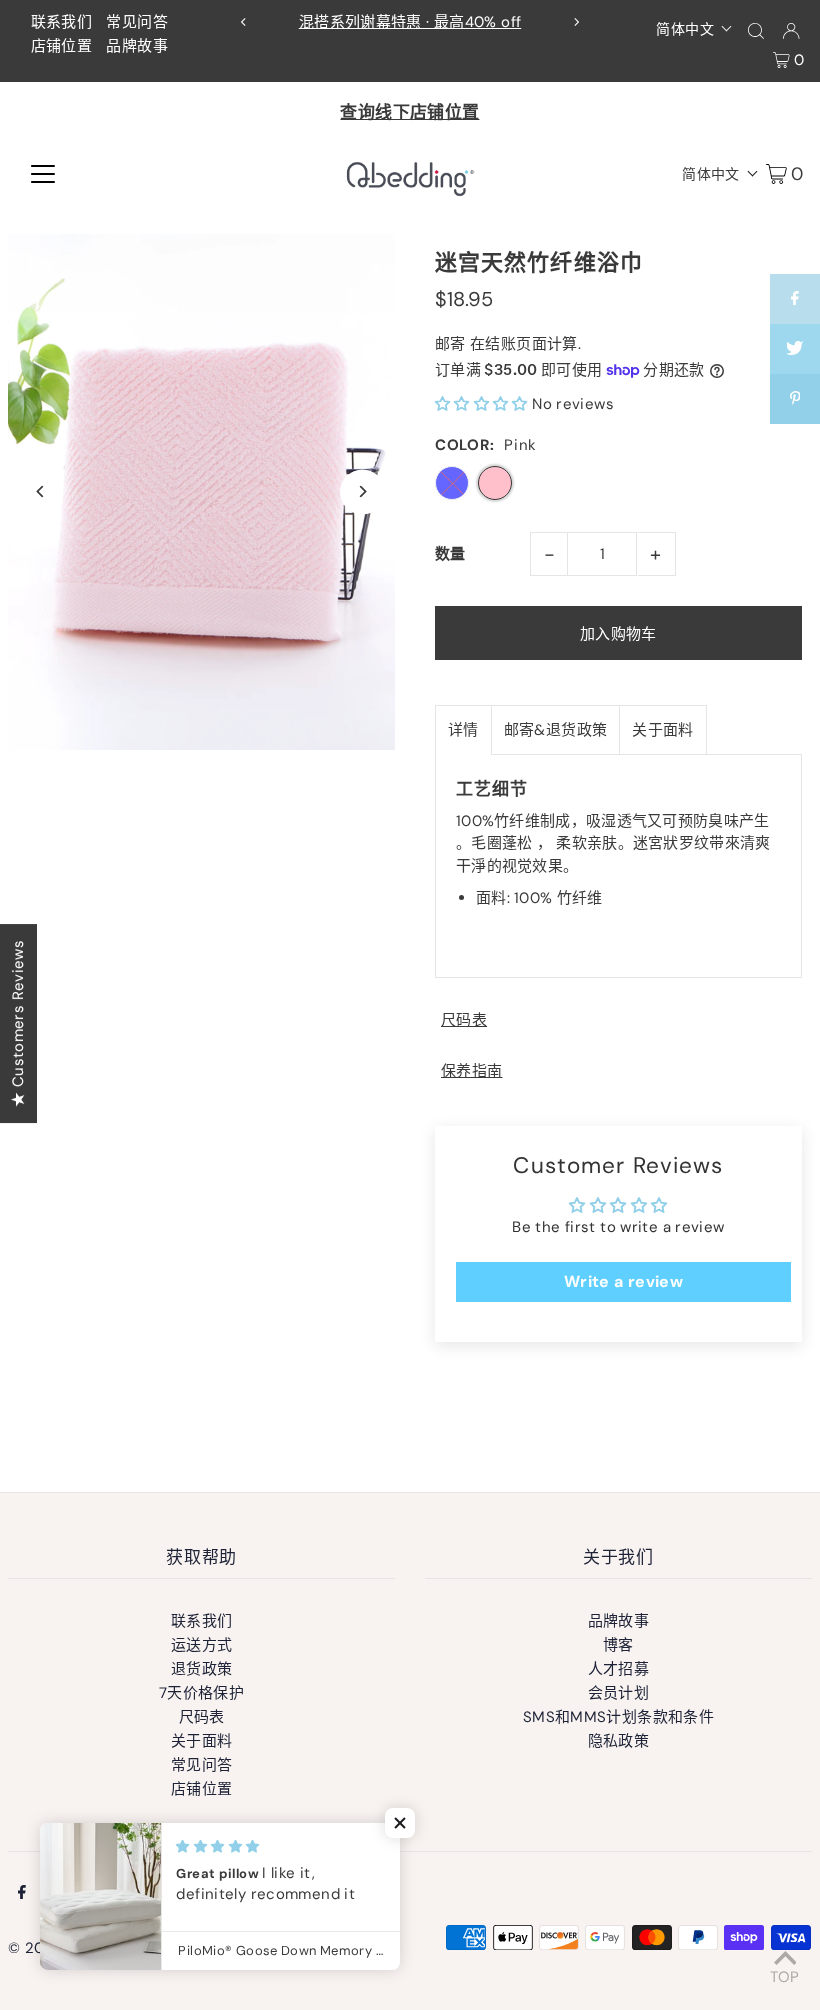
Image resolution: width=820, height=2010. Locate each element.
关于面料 (663, 730)
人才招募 (619, 1669)
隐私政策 (619, 1741)
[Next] (576, 22)
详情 (463, 730)
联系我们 (62, 22)
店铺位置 (62, 46)
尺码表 (464, 1020)
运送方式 (202, 1645)
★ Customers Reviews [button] (18, 1023)
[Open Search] (756, 30)
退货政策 (202, 1669)
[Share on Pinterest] (795, 399)
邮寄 (450, 344)
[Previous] (244, 22)
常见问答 (137, 22)
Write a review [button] (623, 1281)
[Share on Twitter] (795, 349)
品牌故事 (137, 46)
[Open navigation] (43, 173)
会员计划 (619, 1693)
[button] (694, 28)
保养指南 (472, 1071)
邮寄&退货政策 (556, 730)
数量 (450, 554)
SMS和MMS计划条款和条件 (618, 1717)
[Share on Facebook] (795, 299)
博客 (618, 1645)
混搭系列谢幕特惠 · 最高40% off (410, 22)
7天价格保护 (201, 1693)
